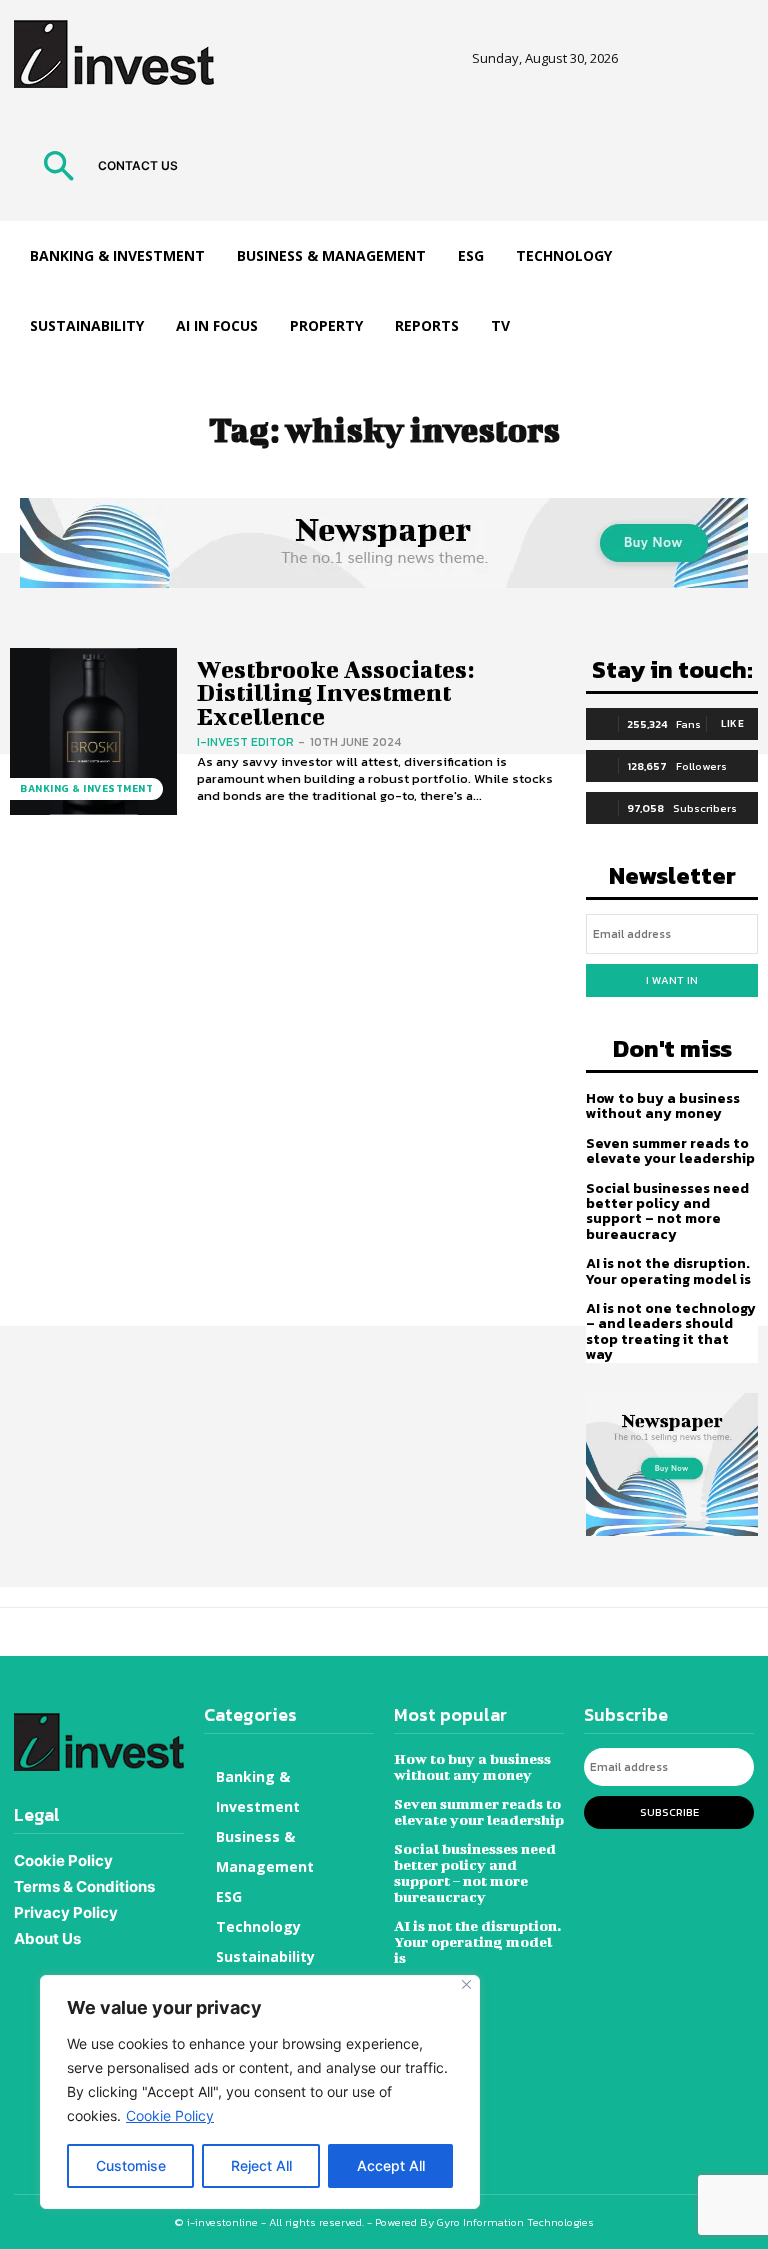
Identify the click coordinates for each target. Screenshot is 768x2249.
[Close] (466, 1984)
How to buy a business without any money (663, 1106)
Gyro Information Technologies (515, 2222)
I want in (672, 980)
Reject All (261, 2165)
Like (732, 723)
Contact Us (138, 165)
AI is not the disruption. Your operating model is (668, 1271)
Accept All (391, 2165)
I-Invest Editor (245, 742)
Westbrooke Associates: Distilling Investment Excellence (335, 692)
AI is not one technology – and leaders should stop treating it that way (671, 1331)
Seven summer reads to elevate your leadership (670, 1151)
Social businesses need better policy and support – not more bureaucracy (667, 1211)
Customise (131, 2165)
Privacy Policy (66, 1912)
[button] (58, 168)
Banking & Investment (86, 788)
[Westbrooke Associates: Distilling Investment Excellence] (93, 731)
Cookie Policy (170, 2115)
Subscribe (669, 1812)
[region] (260, 2092)
